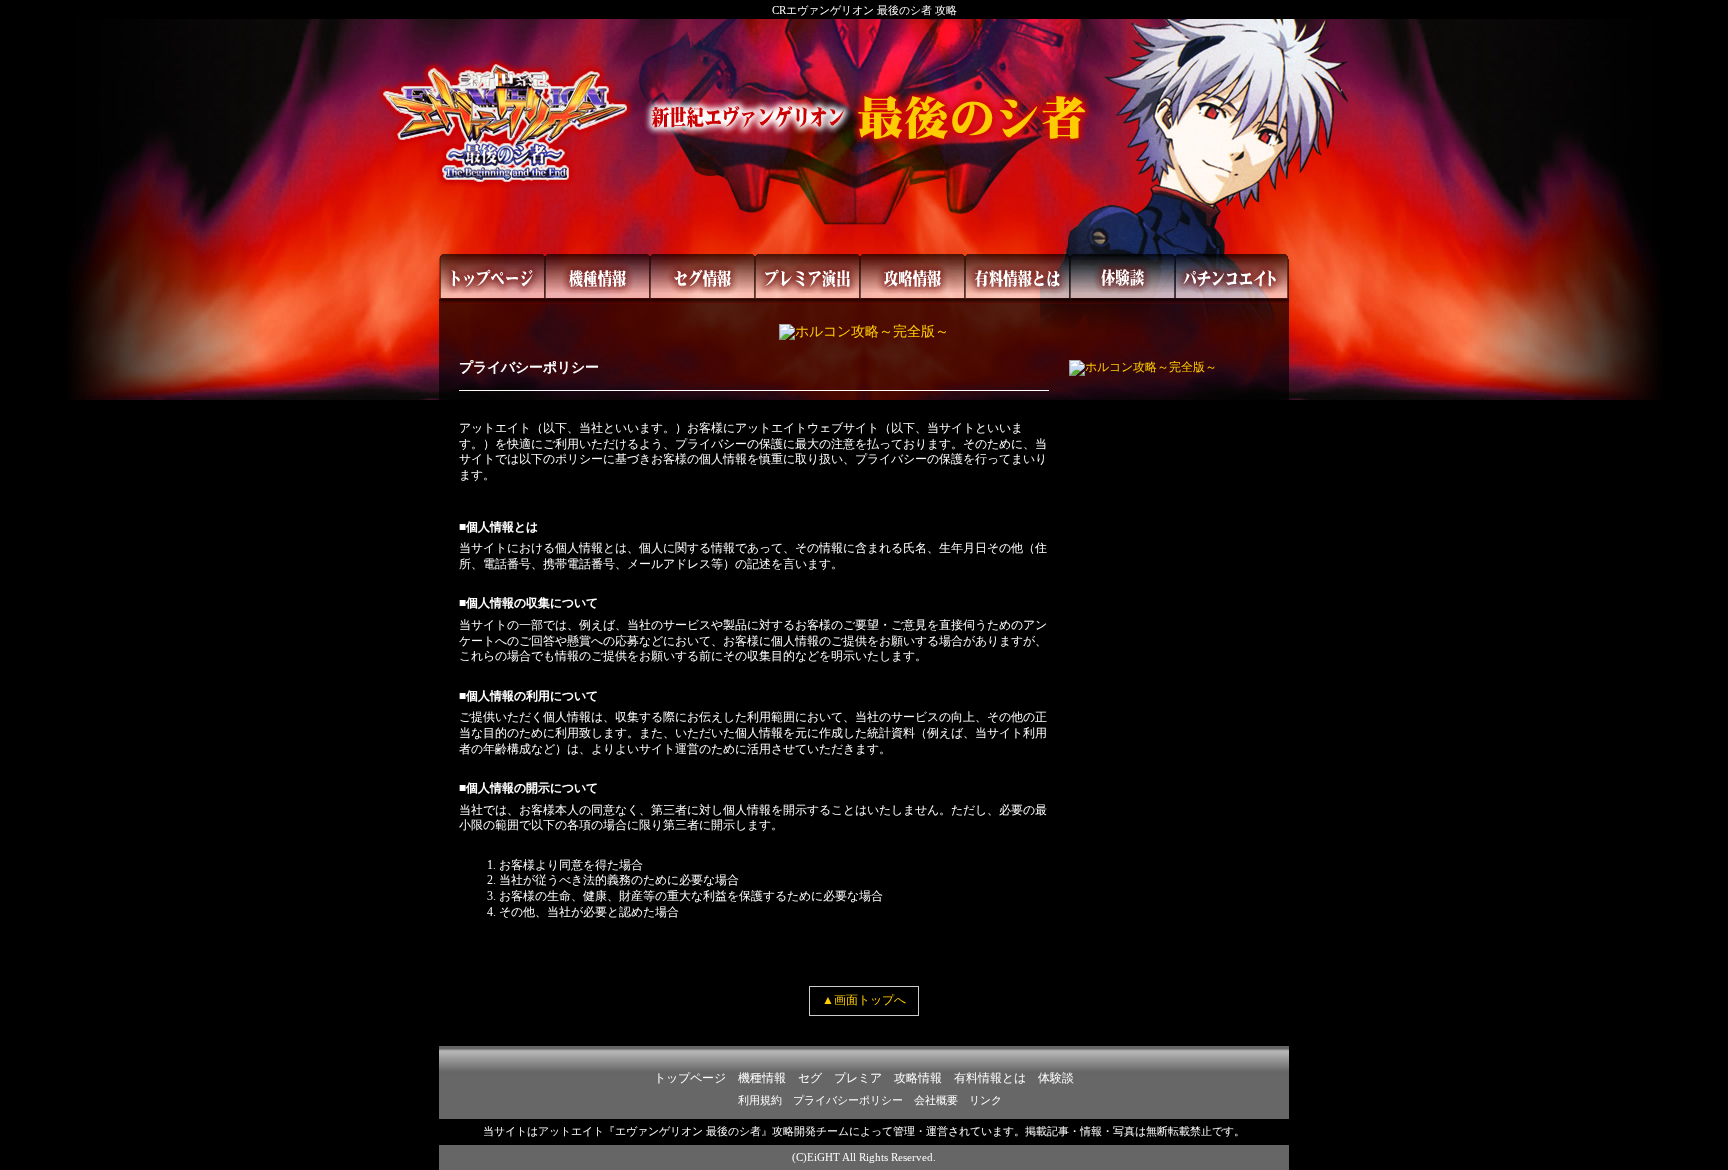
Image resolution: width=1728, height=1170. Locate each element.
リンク (985, 1100)
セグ (810, 1078)
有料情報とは (990, 1078)
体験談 (1056, 1078)
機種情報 (762, 1078)
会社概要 (936, 1100)
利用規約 (760, 1100)
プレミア (858, 1078)
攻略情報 (918, 1078)
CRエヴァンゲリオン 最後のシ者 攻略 (864, 10)
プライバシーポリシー (848, 1100)
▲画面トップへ (864, 1000)
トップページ (690, 1078)
